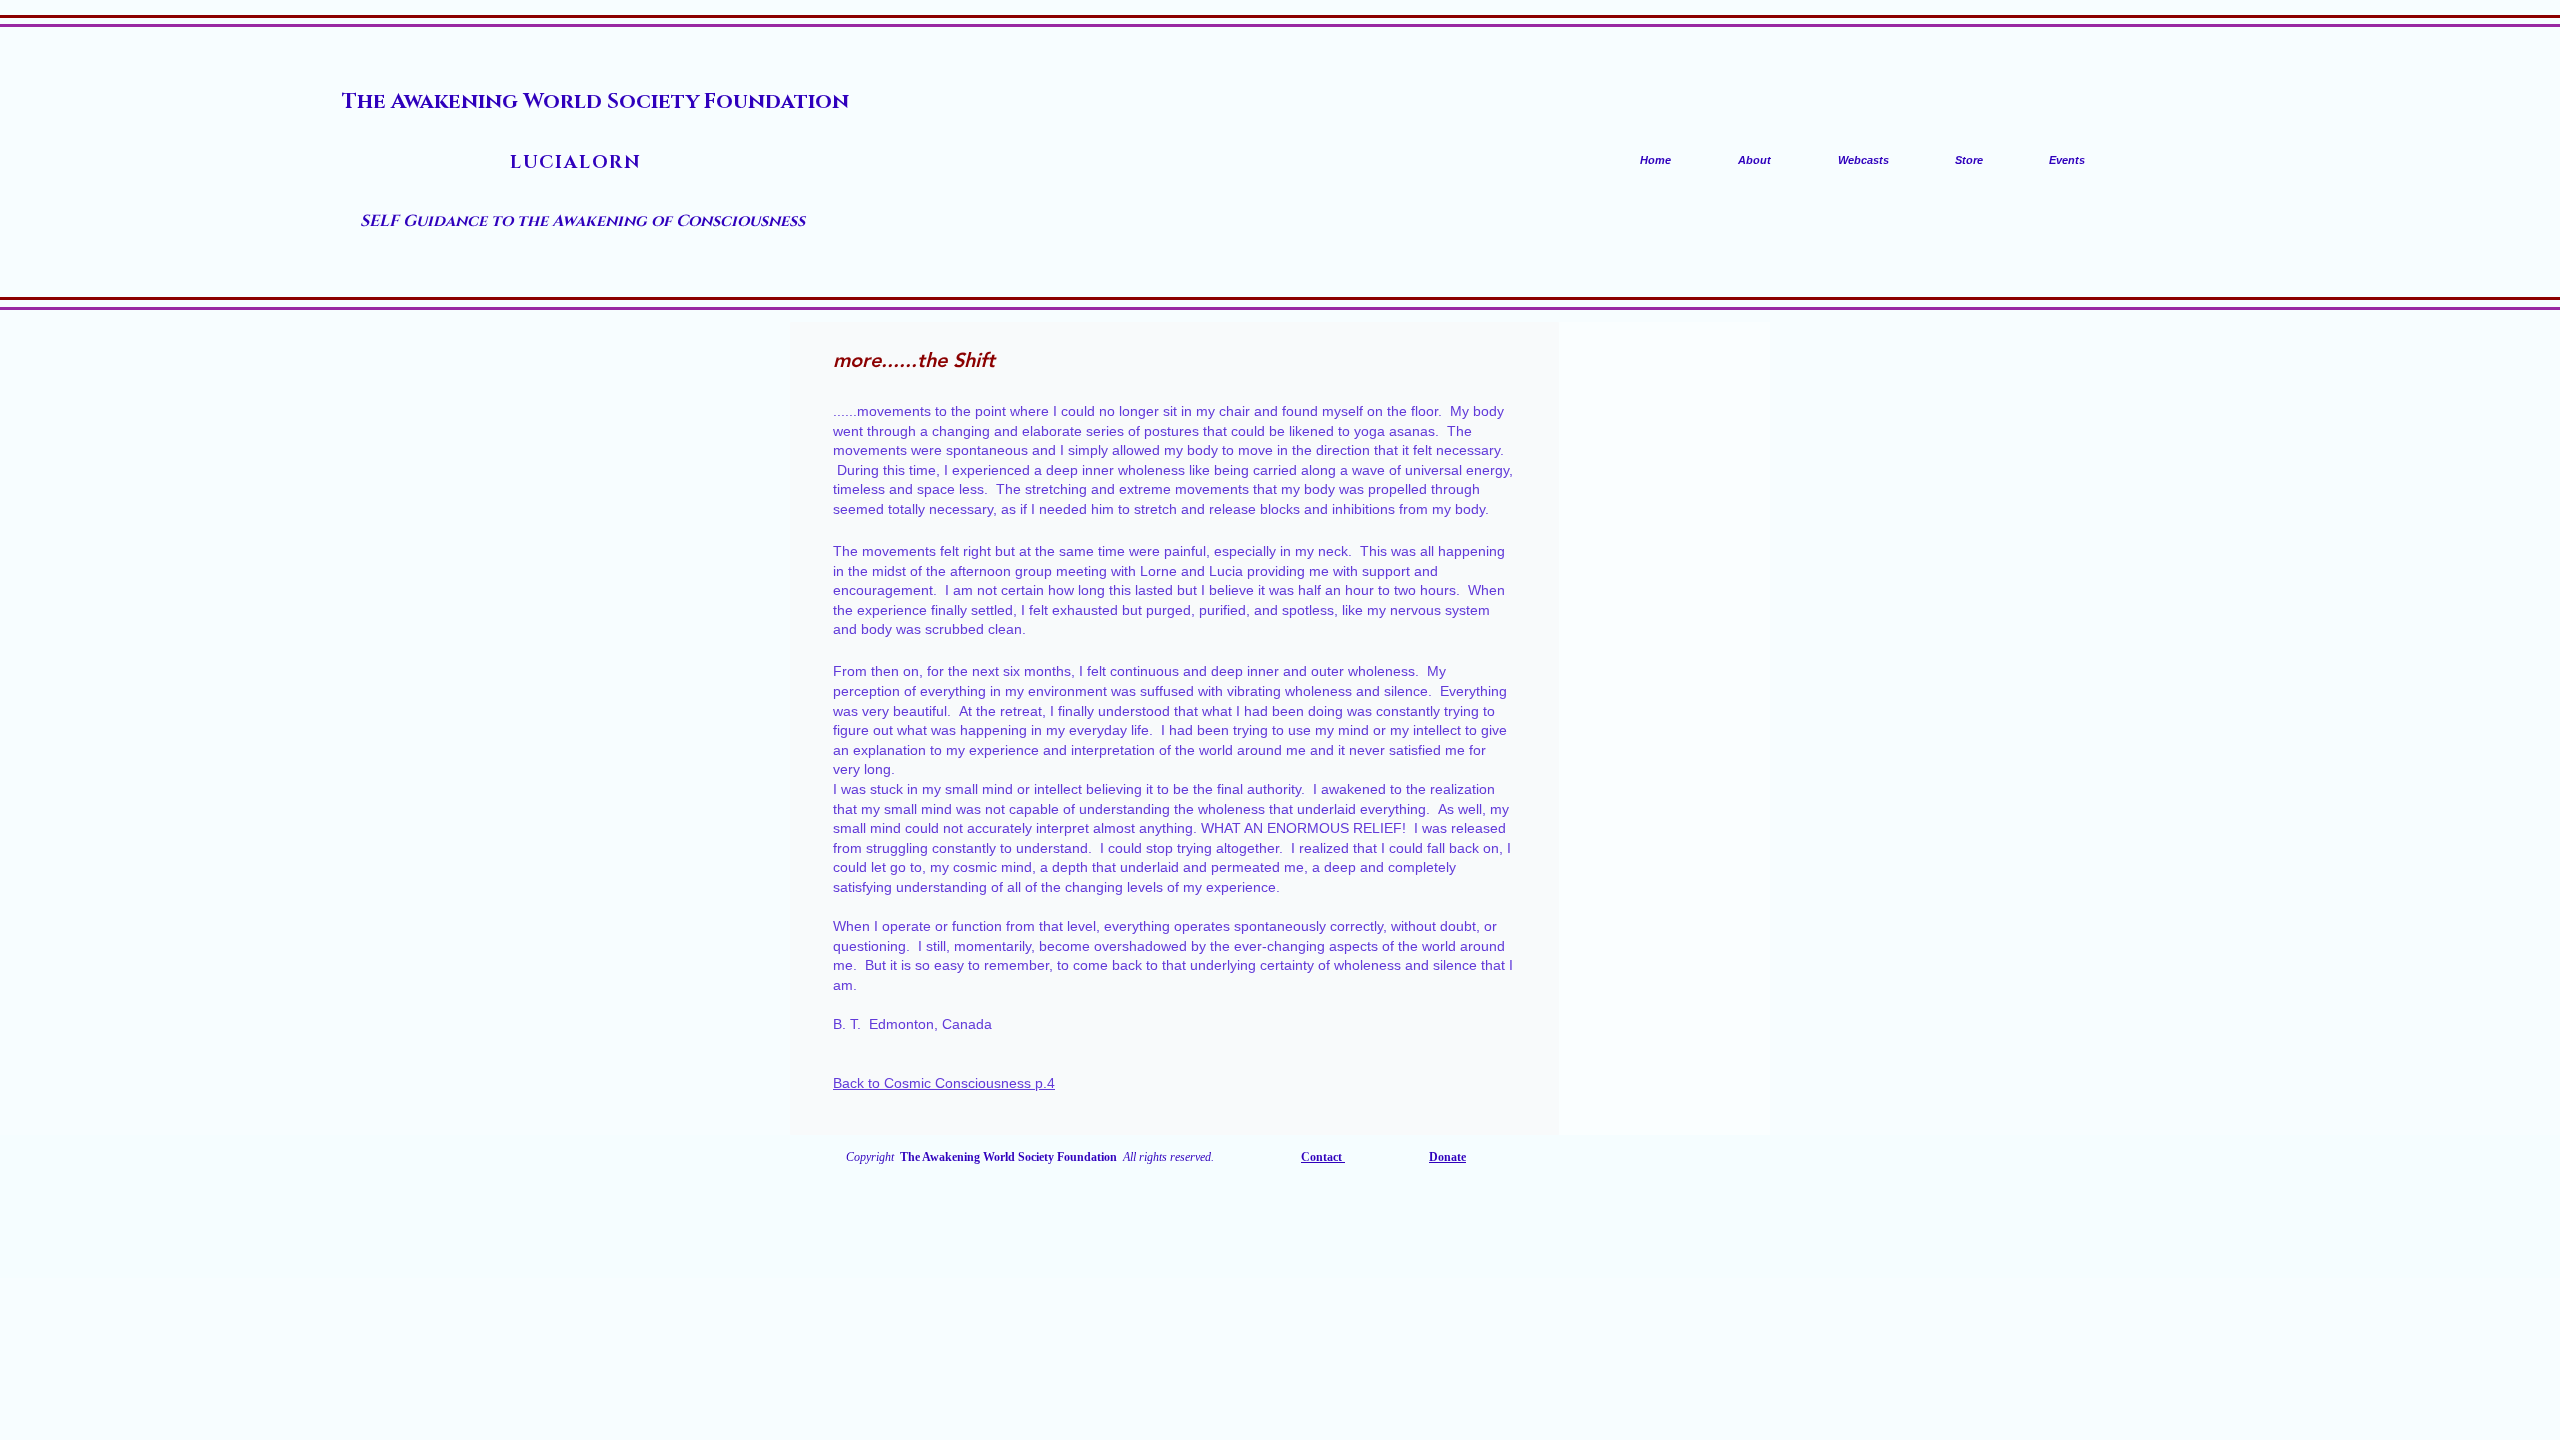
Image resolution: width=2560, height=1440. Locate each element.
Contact (1323, 1157)
